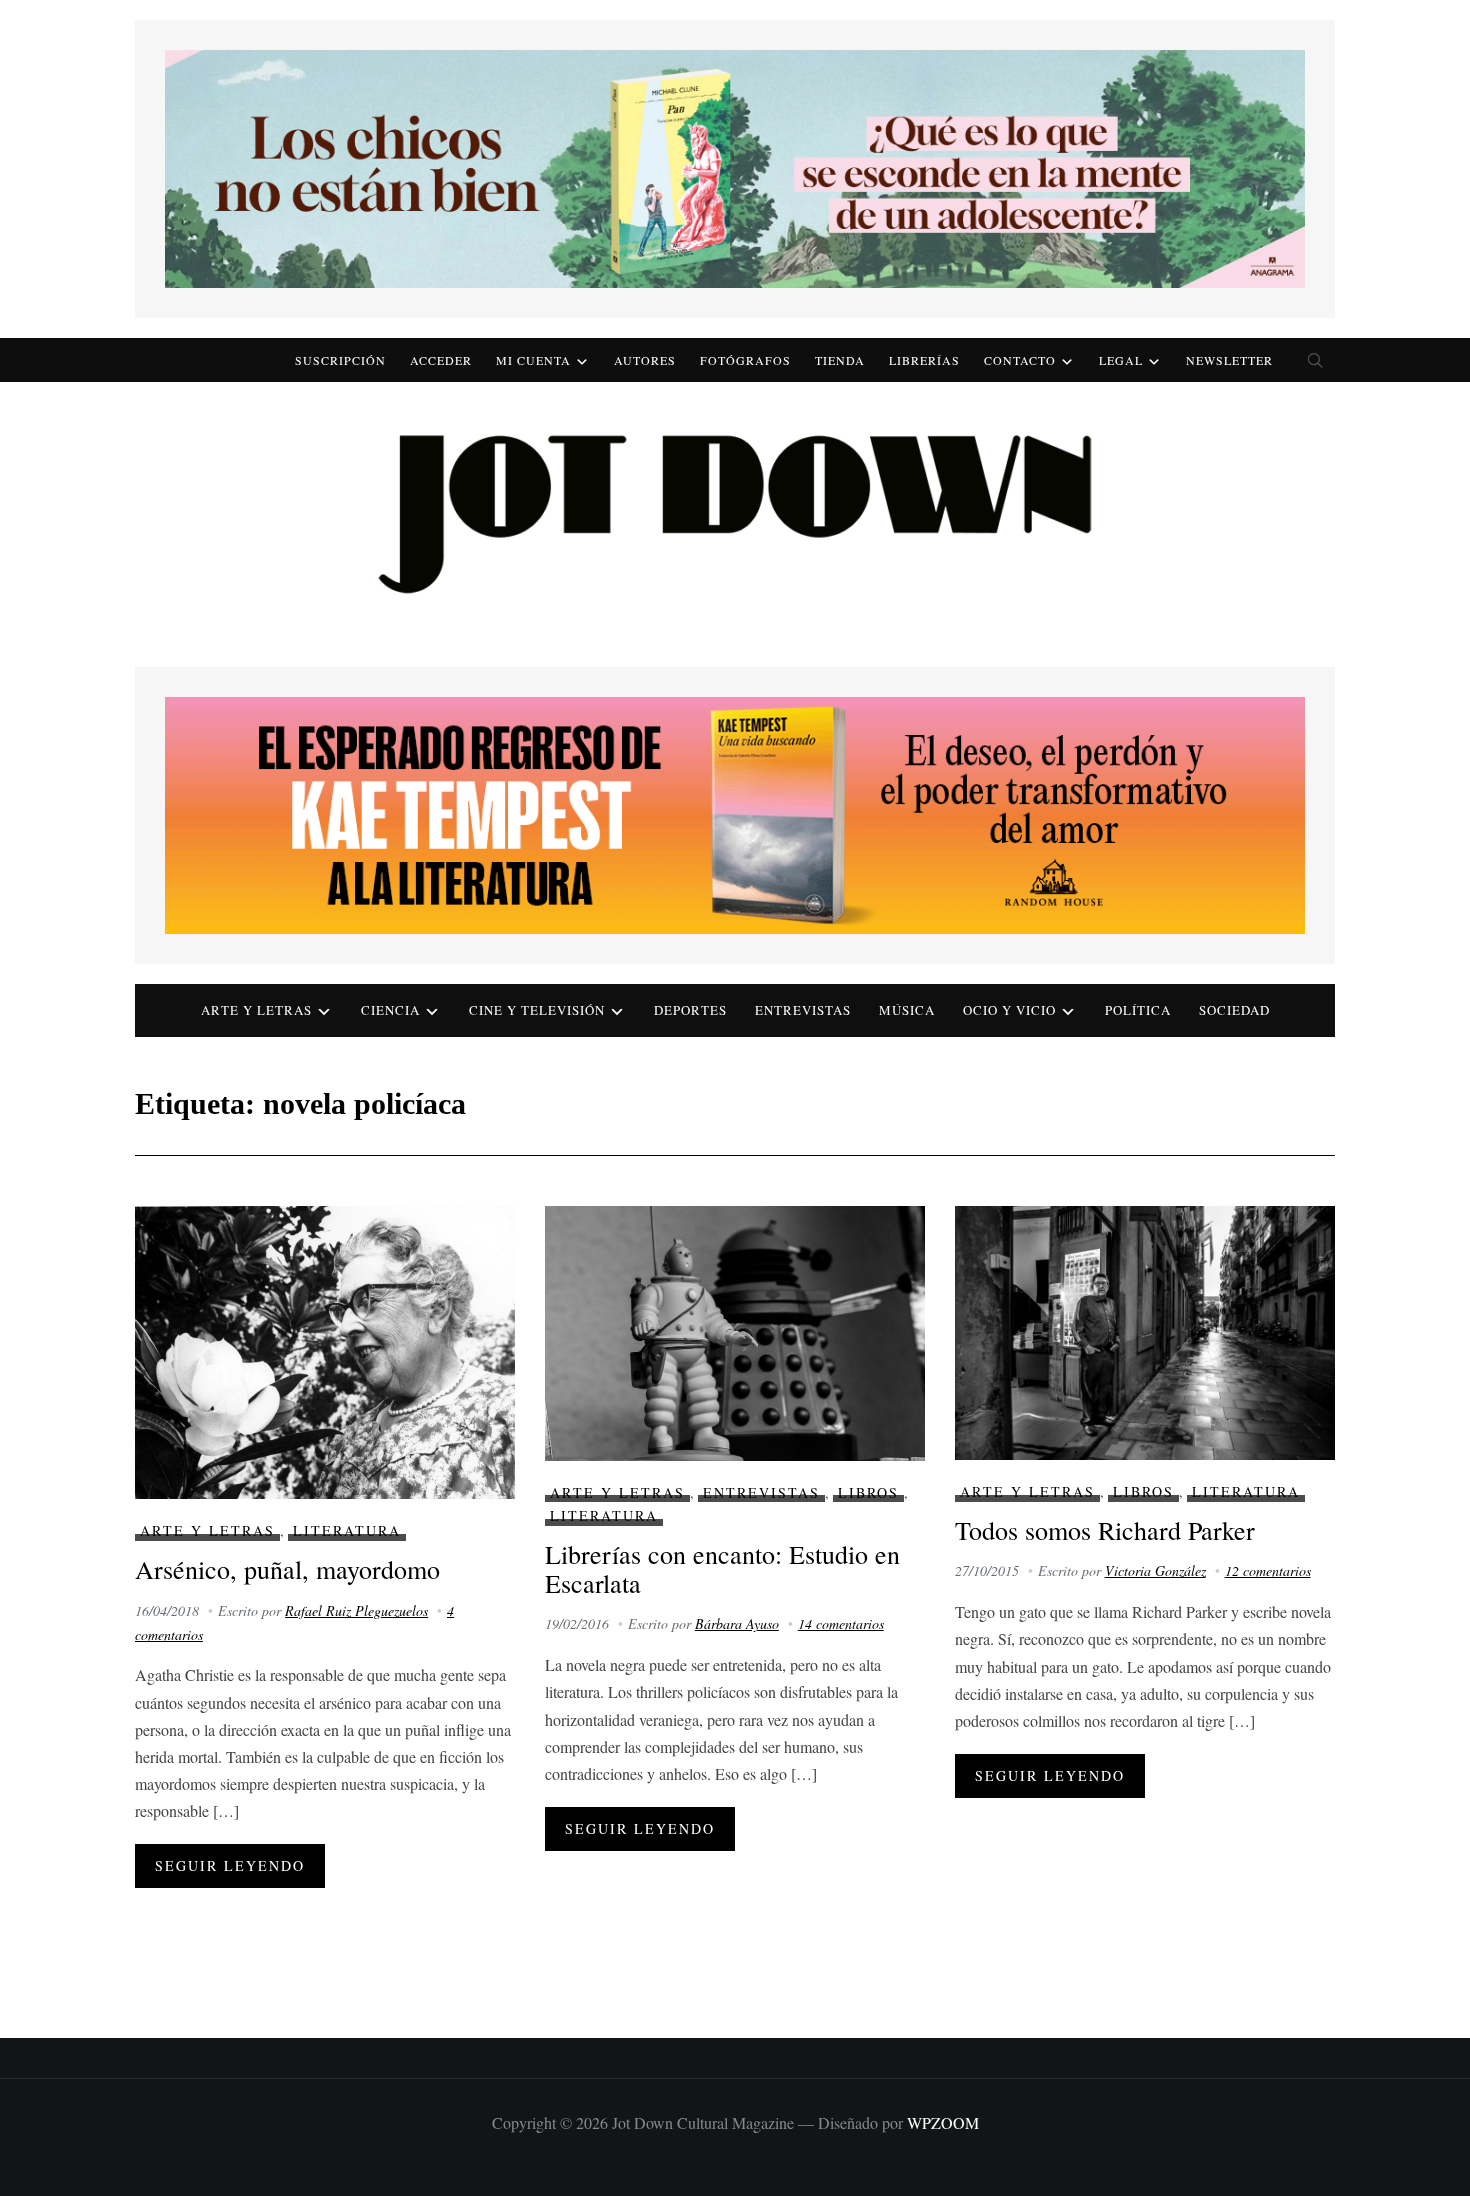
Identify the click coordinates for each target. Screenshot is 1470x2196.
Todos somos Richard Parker (1105, 1530)
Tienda (840, 360)
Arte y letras (256, 1010)
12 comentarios (1268, 1570)
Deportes (690, 1010)
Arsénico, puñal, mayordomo (287, 1569)
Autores (645, 360)
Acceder (441, 360)
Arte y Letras (207, 1530)
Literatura (347, 1530)
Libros (868, 1492)
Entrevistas (803, 1010)
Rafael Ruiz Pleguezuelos (356, 1610)
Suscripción (340, 360)
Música (907, 1010)
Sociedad (1234, 1010)
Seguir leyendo (230, 1865)
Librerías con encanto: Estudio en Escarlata (722, 1568)
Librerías (924, 360)
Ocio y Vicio (1009, 1010)
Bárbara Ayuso (737, 1623)
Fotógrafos (745, 360)
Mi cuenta (533, 360)
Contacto (1020, 360)
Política (1138, 1010)
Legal (1121, 360)
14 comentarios (841, 1623)
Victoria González (1155, 1570)
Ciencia (390, 1010)
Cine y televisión (537, 1010)
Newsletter (1229, 360)
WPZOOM (943, 2122)
